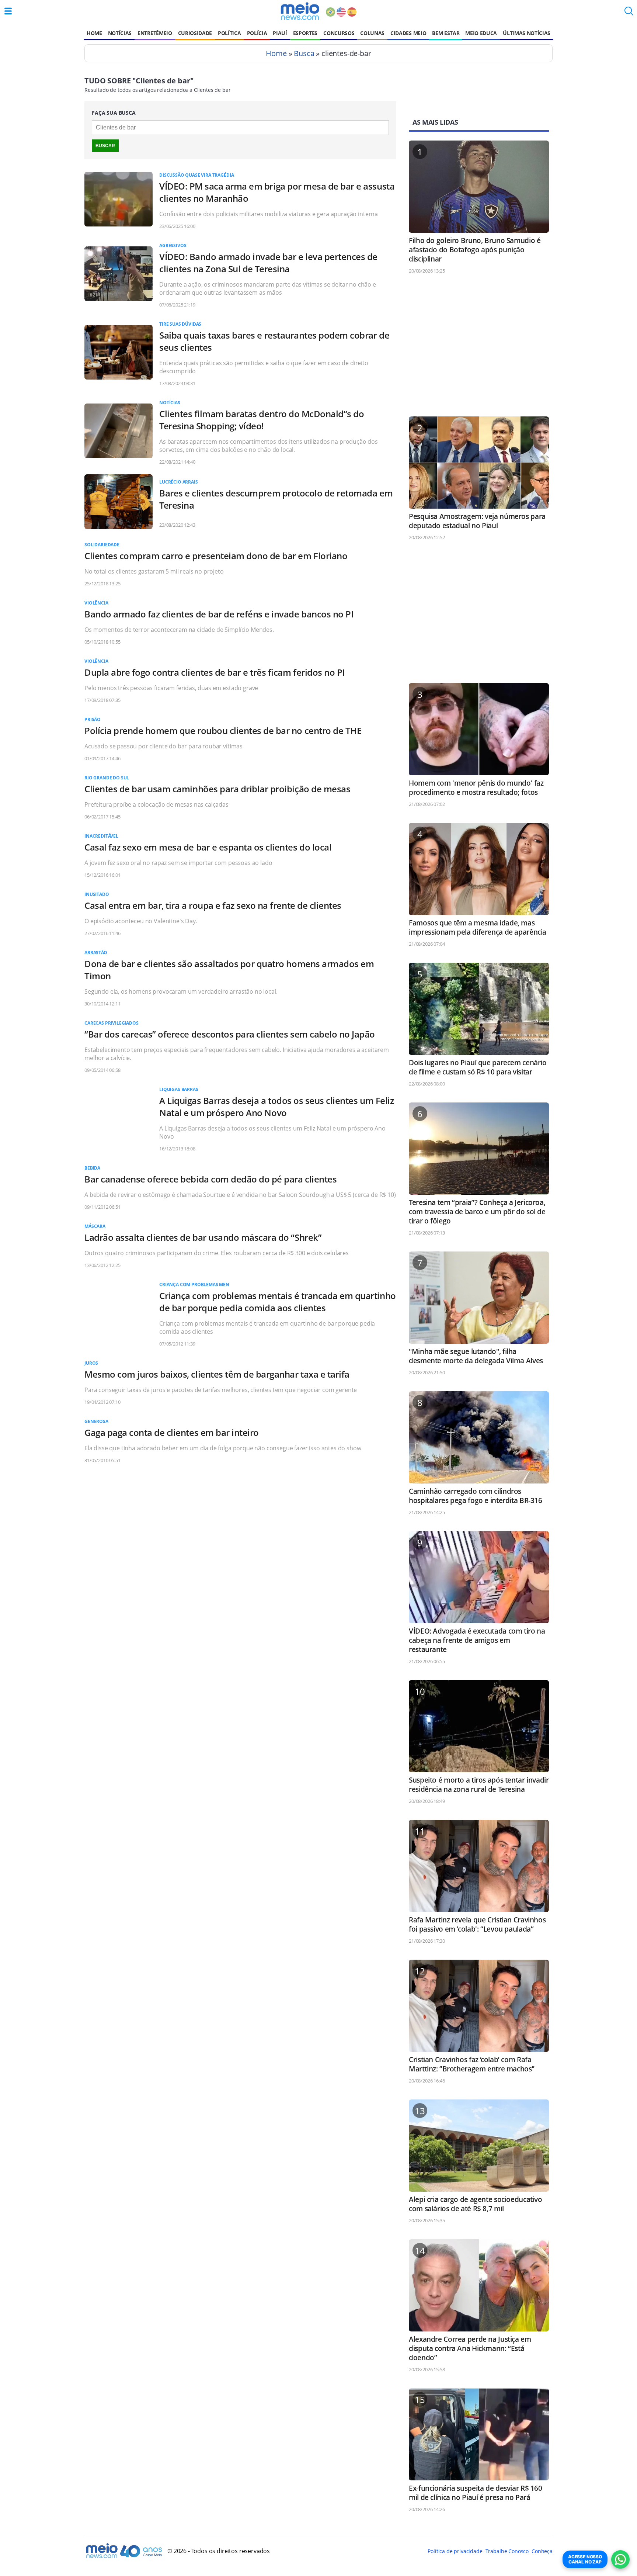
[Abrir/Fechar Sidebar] (8, 11)
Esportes (305, 33)
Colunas (372, 33)
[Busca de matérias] (629, 13)
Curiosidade (195, 33)
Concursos (339, 33)
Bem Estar (446, 33)
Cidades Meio (408, 33)
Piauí (280, 33)
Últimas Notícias (527, 33)
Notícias (120, 33)
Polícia (257, 33)
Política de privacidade (455, 2551)
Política (229, 33)
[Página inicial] (300, 11)
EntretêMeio (155, 33)
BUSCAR (105, 146)
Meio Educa (481, 33)
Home (94, 33)
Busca (304, 53)
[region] (479, 349)
